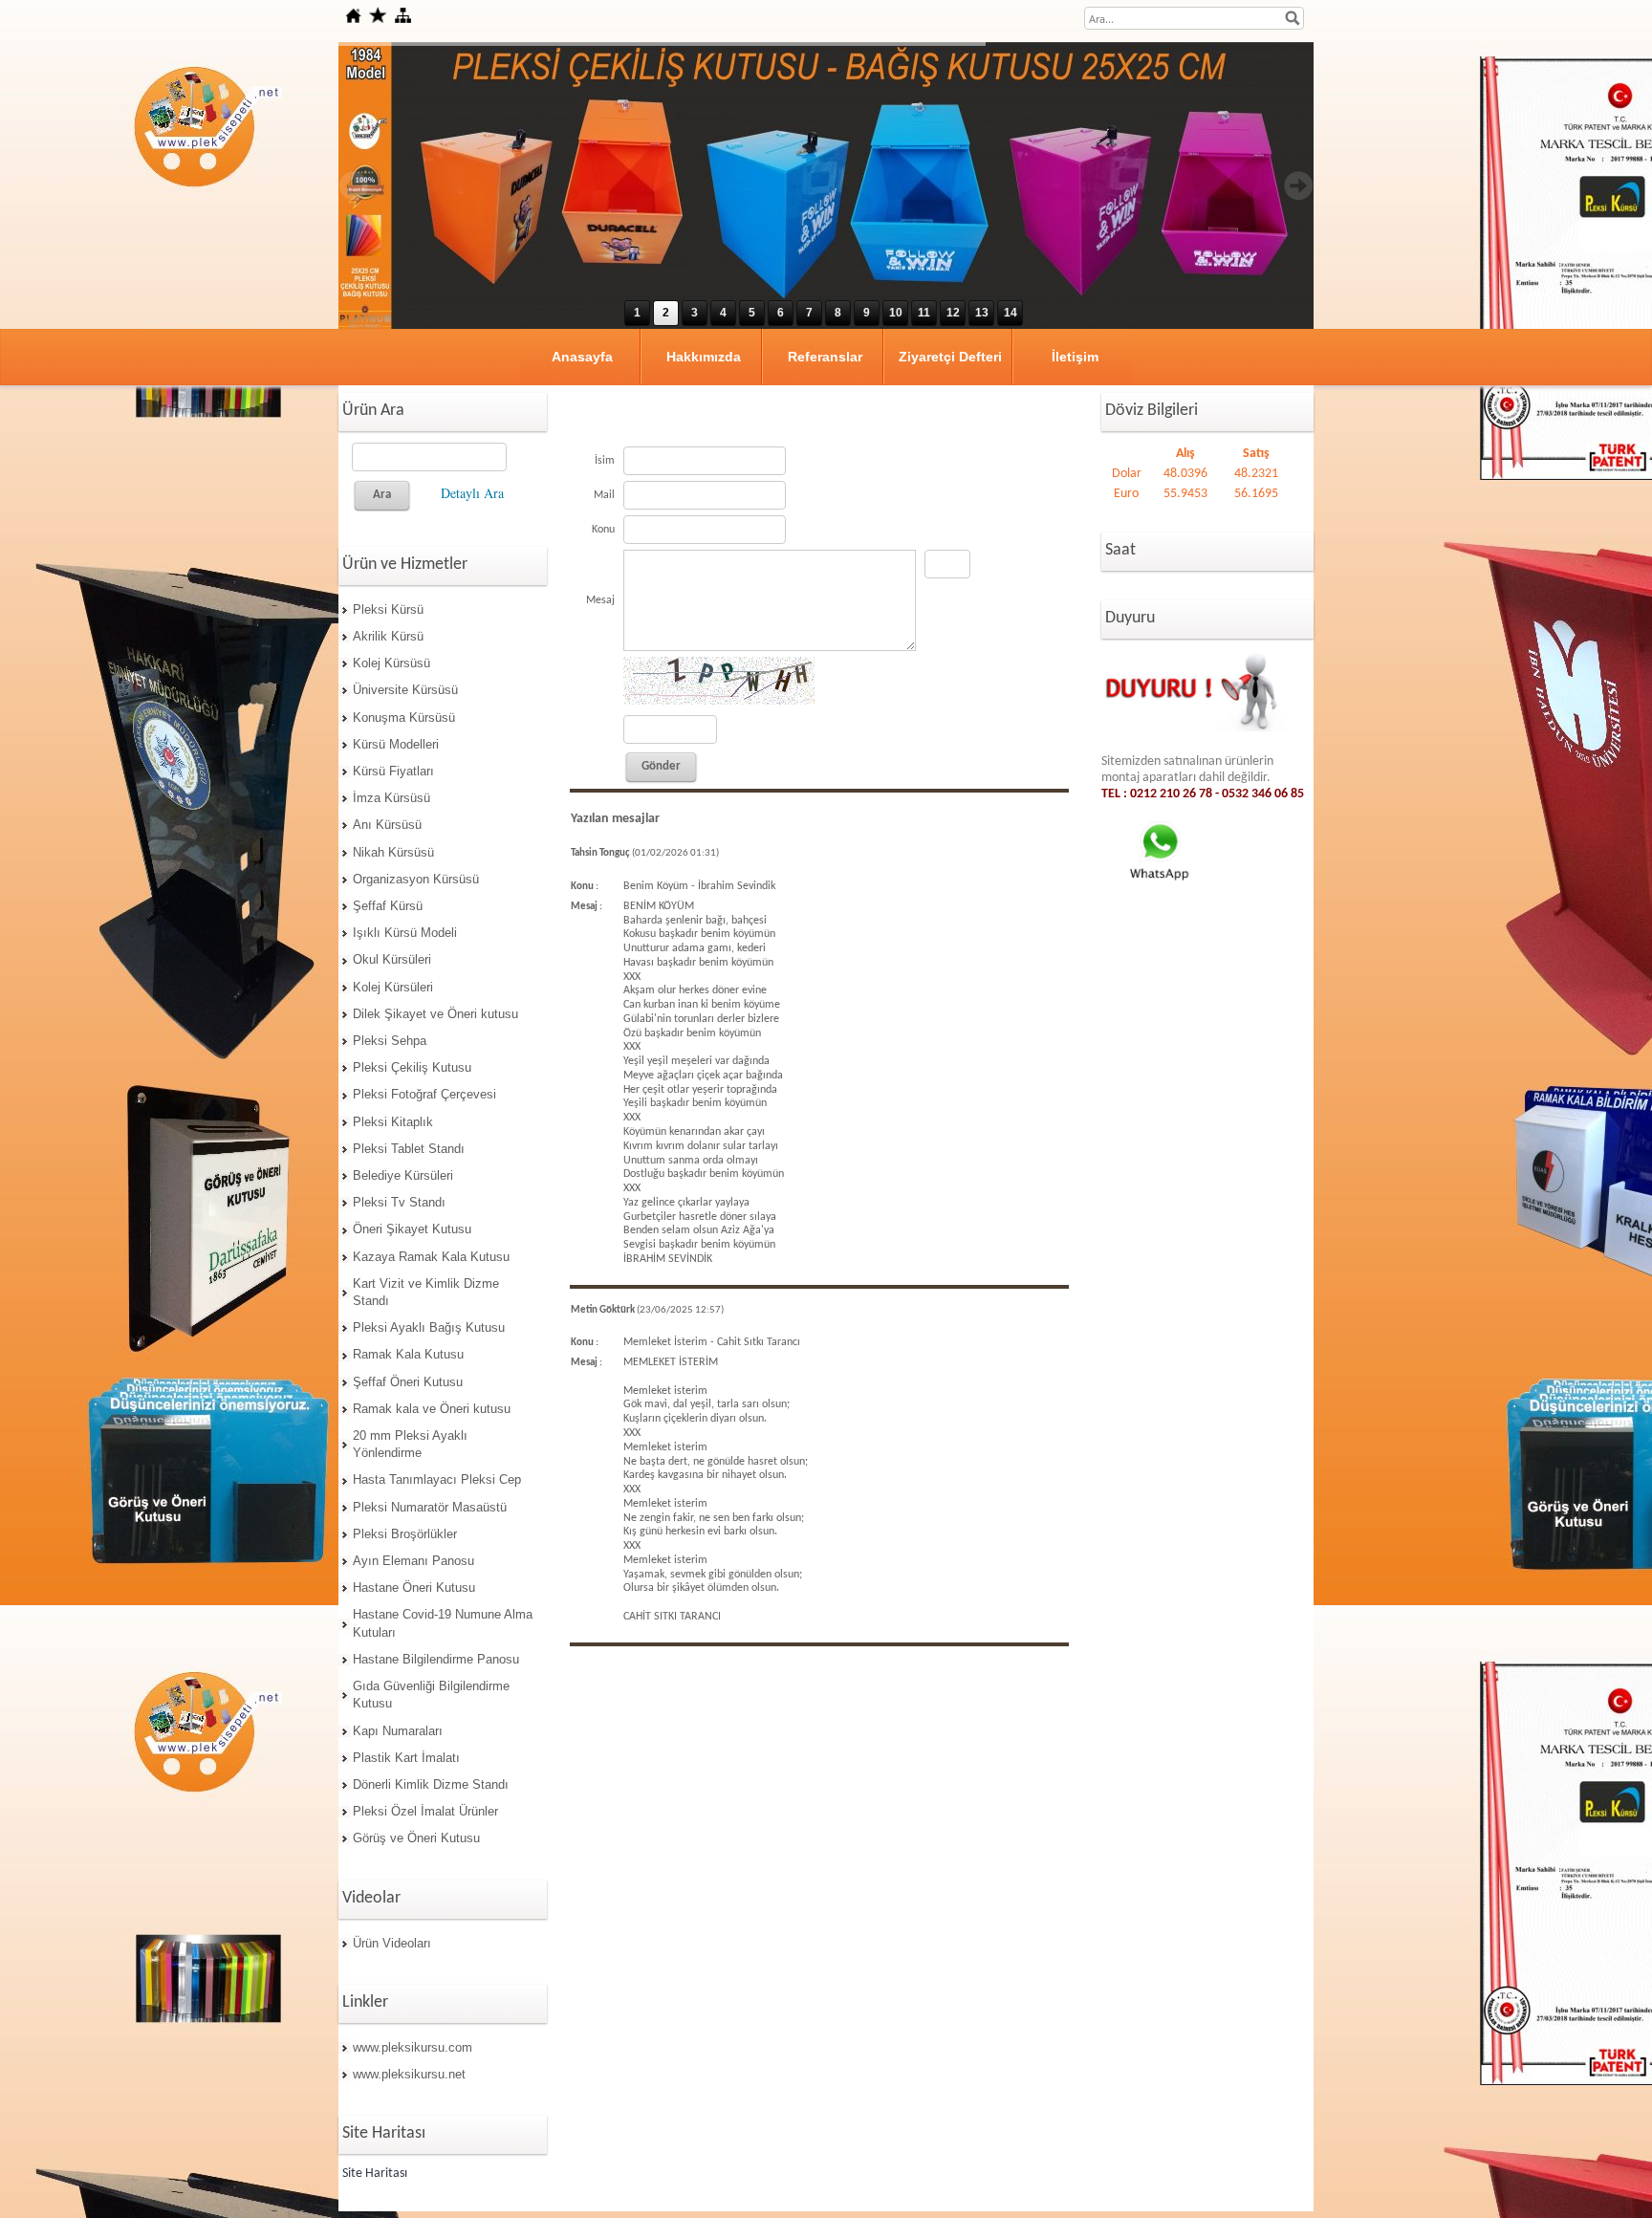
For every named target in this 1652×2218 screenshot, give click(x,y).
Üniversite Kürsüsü (405, 690)
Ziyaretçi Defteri (950, 357)
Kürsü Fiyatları (393, 771)
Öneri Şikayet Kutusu (412, 1229)
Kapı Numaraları (398, 1731)
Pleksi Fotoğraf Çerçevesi (424, 1094)
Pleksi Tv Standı (399, 1202)
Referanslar (825, 357)
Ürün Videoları (392, 1943)
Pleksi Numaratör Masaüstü (430, 1507)
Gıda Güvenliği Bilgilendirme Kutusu (431, 1695)
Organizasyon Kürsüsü (416, 879)
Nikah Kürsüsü (393, 852)
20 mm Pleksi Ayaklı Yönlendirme (410, 1444)
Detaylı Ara (472, 493)
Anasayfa (582, 357)
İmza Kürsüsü (391, 798)
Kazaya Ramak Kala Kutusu (431, 1257)
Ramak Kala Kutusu (408, 1354)
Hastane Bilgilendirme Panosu (436, 1659)
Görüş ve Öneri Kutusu (416, 1838)
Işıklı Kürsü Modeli (405, 933)
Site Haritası (375, 2174)
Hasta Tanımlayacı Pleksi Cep (437, 1479)
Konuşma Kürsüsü (404, 718)
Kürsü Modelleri (396, 744)
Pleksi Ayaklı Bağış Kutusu (429, 1327)
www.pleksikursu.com (413, 2047)
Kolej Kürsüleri (393, 987)
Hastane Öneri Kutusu (414, 1587)
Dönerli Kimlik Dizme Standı (431, 1784)
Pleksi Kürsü (388, 609)
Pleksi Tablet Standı (409, 1149)
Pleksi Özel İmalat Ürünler (425, 1811)
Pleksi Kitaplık (393, 1122)
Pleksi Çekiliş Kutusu (412, 1067)
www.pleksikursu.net (409, 2074)
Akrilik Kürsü (388, 636)
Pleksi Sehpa (390, 1041)
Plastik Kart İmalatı (406, 1758)
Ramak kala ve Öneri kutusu (432, 1409)
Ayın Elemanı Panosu (413, 1561)
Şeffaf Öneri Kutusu (408, 1382)
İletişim (1075, 357)
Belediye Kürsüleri (403, 1175)
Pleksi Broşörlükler (405, 1534)
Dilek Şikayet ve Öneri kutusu (435, 1014)
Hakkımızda (704, 357)
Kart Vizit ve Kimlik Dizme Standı (426, 1292)
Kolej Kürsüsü (391, 663)
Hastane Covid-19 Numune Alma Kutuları (443, 1623)
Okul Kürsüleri (392, 959)
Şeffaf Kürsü (388, 906)
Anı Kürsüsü (387, 825)
